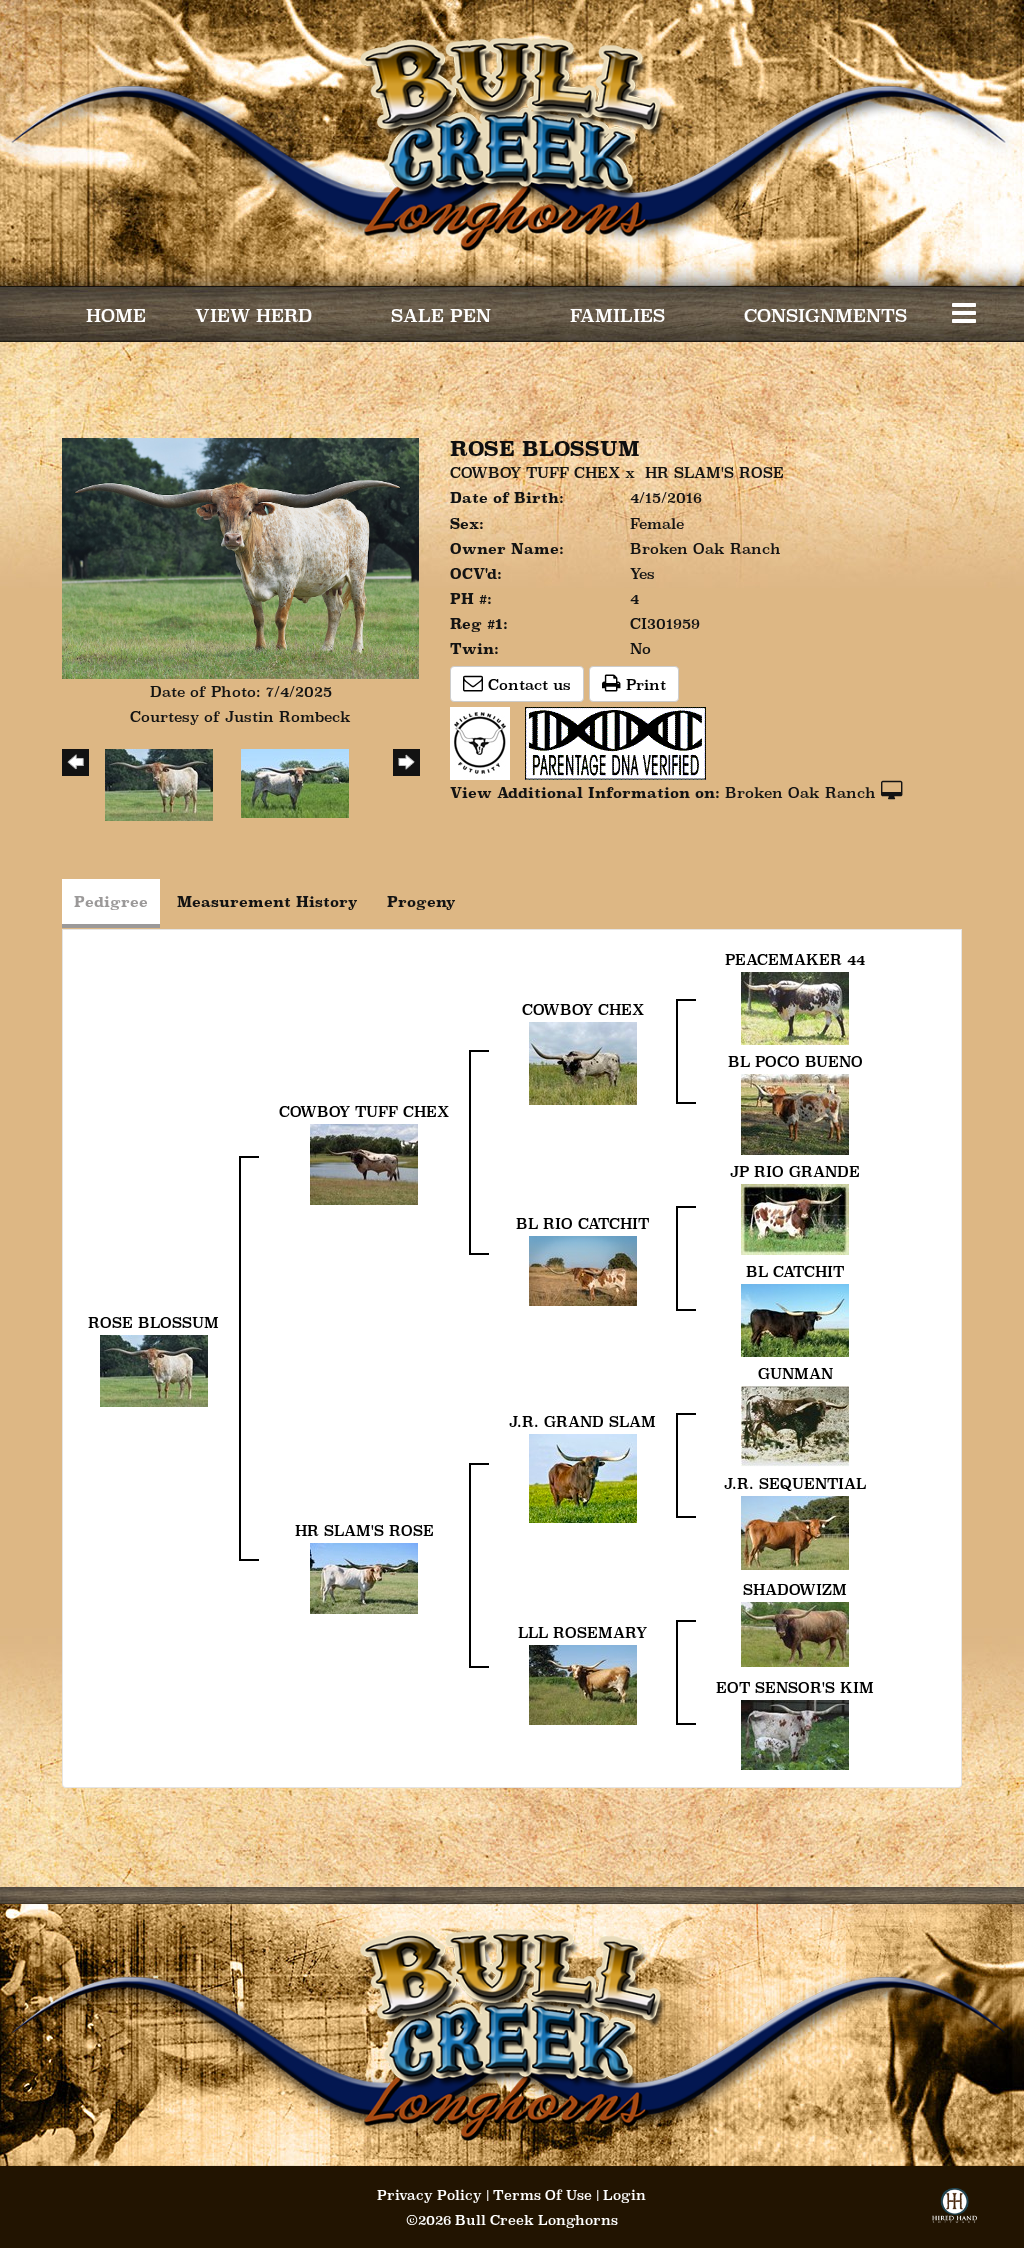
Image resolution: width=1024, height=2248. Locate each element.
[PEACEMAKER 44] (795, 1006)
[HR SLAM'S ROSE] (364, 1576)
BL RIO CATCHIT (582, 1223)
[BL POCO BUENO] (795, 1112)
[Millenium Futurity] (485, 741)
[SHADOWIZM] (795, 1632)
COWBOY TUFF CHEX (535, 472)
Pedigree (111, 901)
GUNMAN (795, 1373)
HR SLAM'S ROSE (714, 472)
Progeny (421, 901)
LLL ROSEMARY (582, 1632)
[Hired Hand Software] (954, 2211)
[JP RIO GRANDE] (795, 1217)
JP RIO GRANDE (795, 1171)
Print (643, 684)
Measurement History (267, 901)
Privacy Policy (429, 2195)
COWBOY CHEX (583, 1009)
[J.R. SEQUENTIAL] (795, 1531)
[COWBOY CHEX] (583, 1061)
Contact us (527, 684)
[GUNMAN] (795, 1424)
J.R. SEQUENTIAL (795, 1483)
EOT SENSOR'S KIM (795, 1687)
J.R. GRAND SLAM (582, 1421)
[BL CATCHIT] (795, 1318)
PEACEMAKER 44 (795, 959)
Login (624, 2195)
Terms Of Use (542, 2195)
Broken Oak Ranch (800, 792)
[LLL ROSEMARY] (583, 1682)
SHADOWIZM (795, 1589)
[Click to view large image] (240, 556)
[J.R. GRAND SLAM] (583, 1476)
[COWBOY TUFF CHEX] (364, 1162)
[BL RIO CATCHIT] (583, 1268)
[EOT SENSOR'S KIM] (795, 1732)
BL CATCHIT (795, 1271)
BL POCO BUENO (795, 1061)
